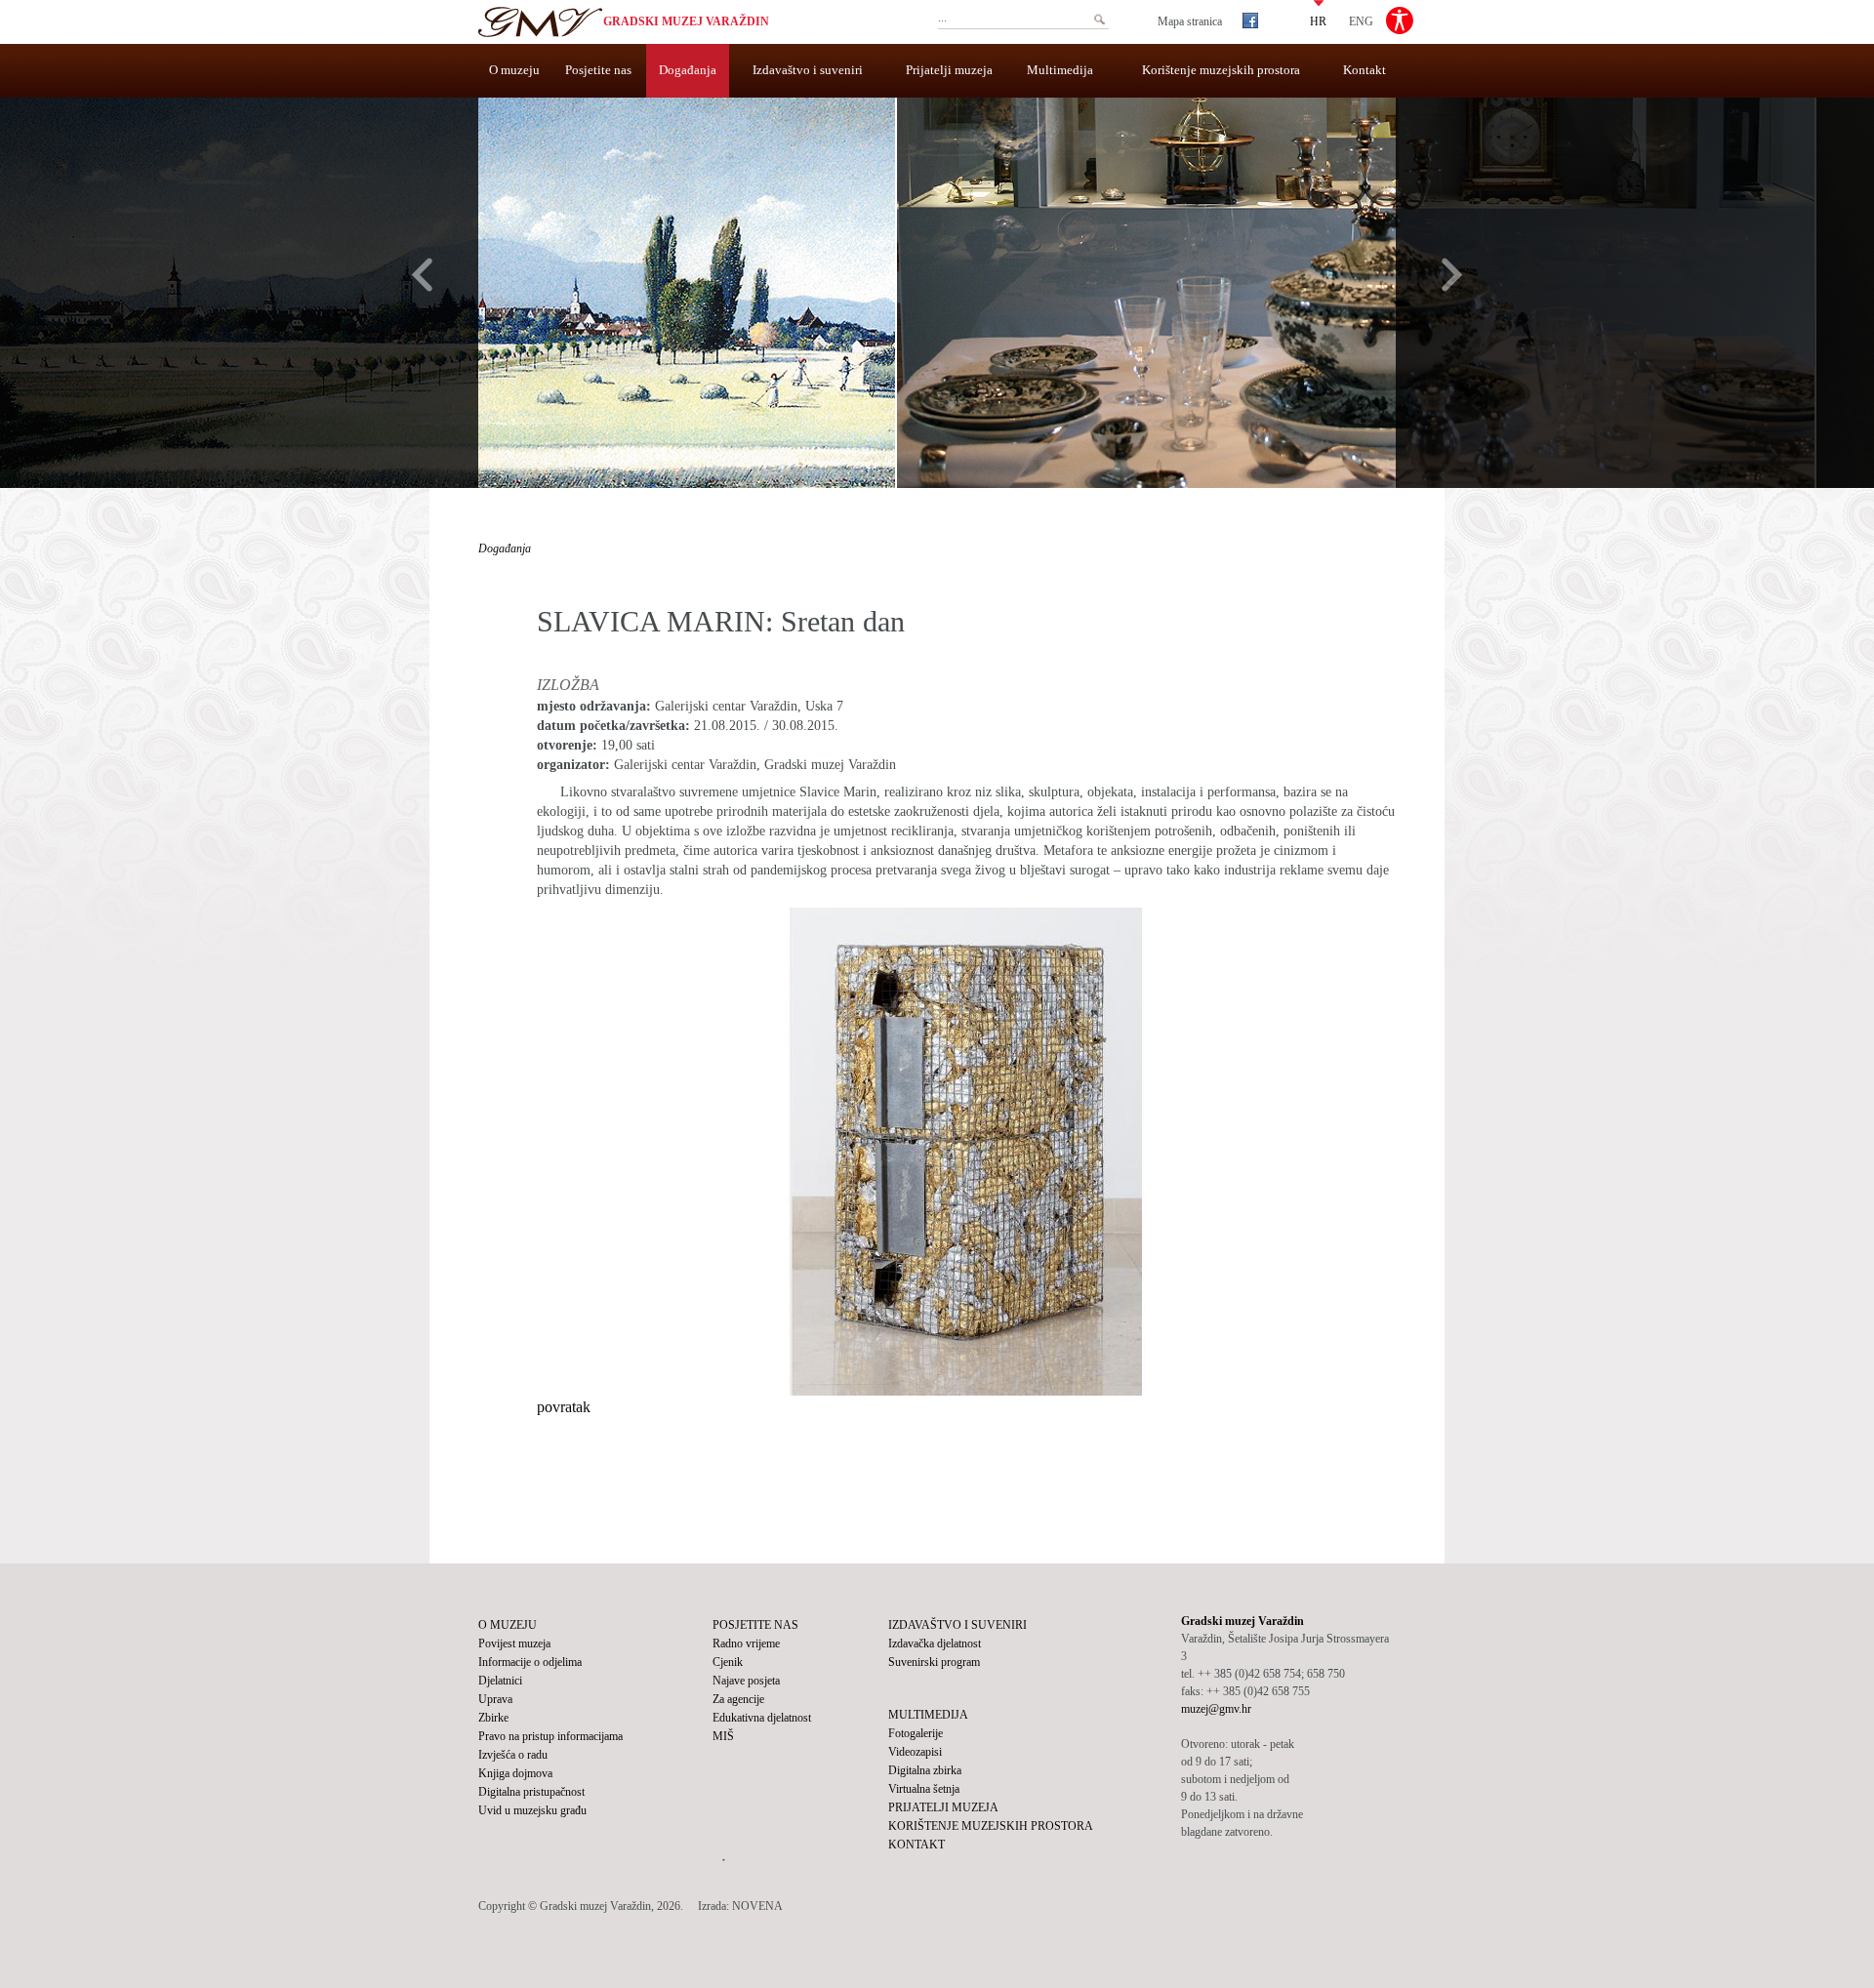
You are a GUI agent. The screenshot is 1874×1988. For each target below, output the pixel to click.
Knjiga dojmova (515, 1773)
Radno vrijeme (746, 1643)
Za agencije (738, 1699)
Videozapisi (915, 1752)
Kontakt (1365, 70)
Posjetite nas (598, 70)
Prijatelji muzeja (949, 70)
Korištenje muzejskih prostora (1221, 70)
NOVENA (757, 1906)
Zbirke (493, 1718)
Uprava (495, 1699)
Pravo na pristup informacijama (550, 1736)
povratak (564, 1407)
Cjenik (728, 1662)
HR (1318, 20)
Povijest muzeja (514, 1643)
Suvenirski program (934, 1662)
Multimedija (1060, 70)
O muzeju (514, 70)
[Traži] (1099, 20)
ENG (1361, 20)
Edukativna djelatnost (762, 1718)
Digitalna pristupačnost (531, 1792)
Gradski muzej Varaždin (686, 21)
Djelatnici (500, 1681)
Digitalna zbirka (925, 1770)
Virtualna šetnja (924, 1789)
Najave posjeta (746, 1681)
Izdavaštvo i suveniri (808, 70)
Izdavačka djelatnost (935, 1643)
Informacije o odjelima (530, 1662)
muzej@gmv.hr (1216, 1709)
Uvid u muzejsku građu (532, 1810)
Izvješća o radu (513, 1755)
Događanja (688, 70)
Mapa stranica (1190, 21)
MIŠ (723, 1736)
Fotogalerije (916, 1733)
